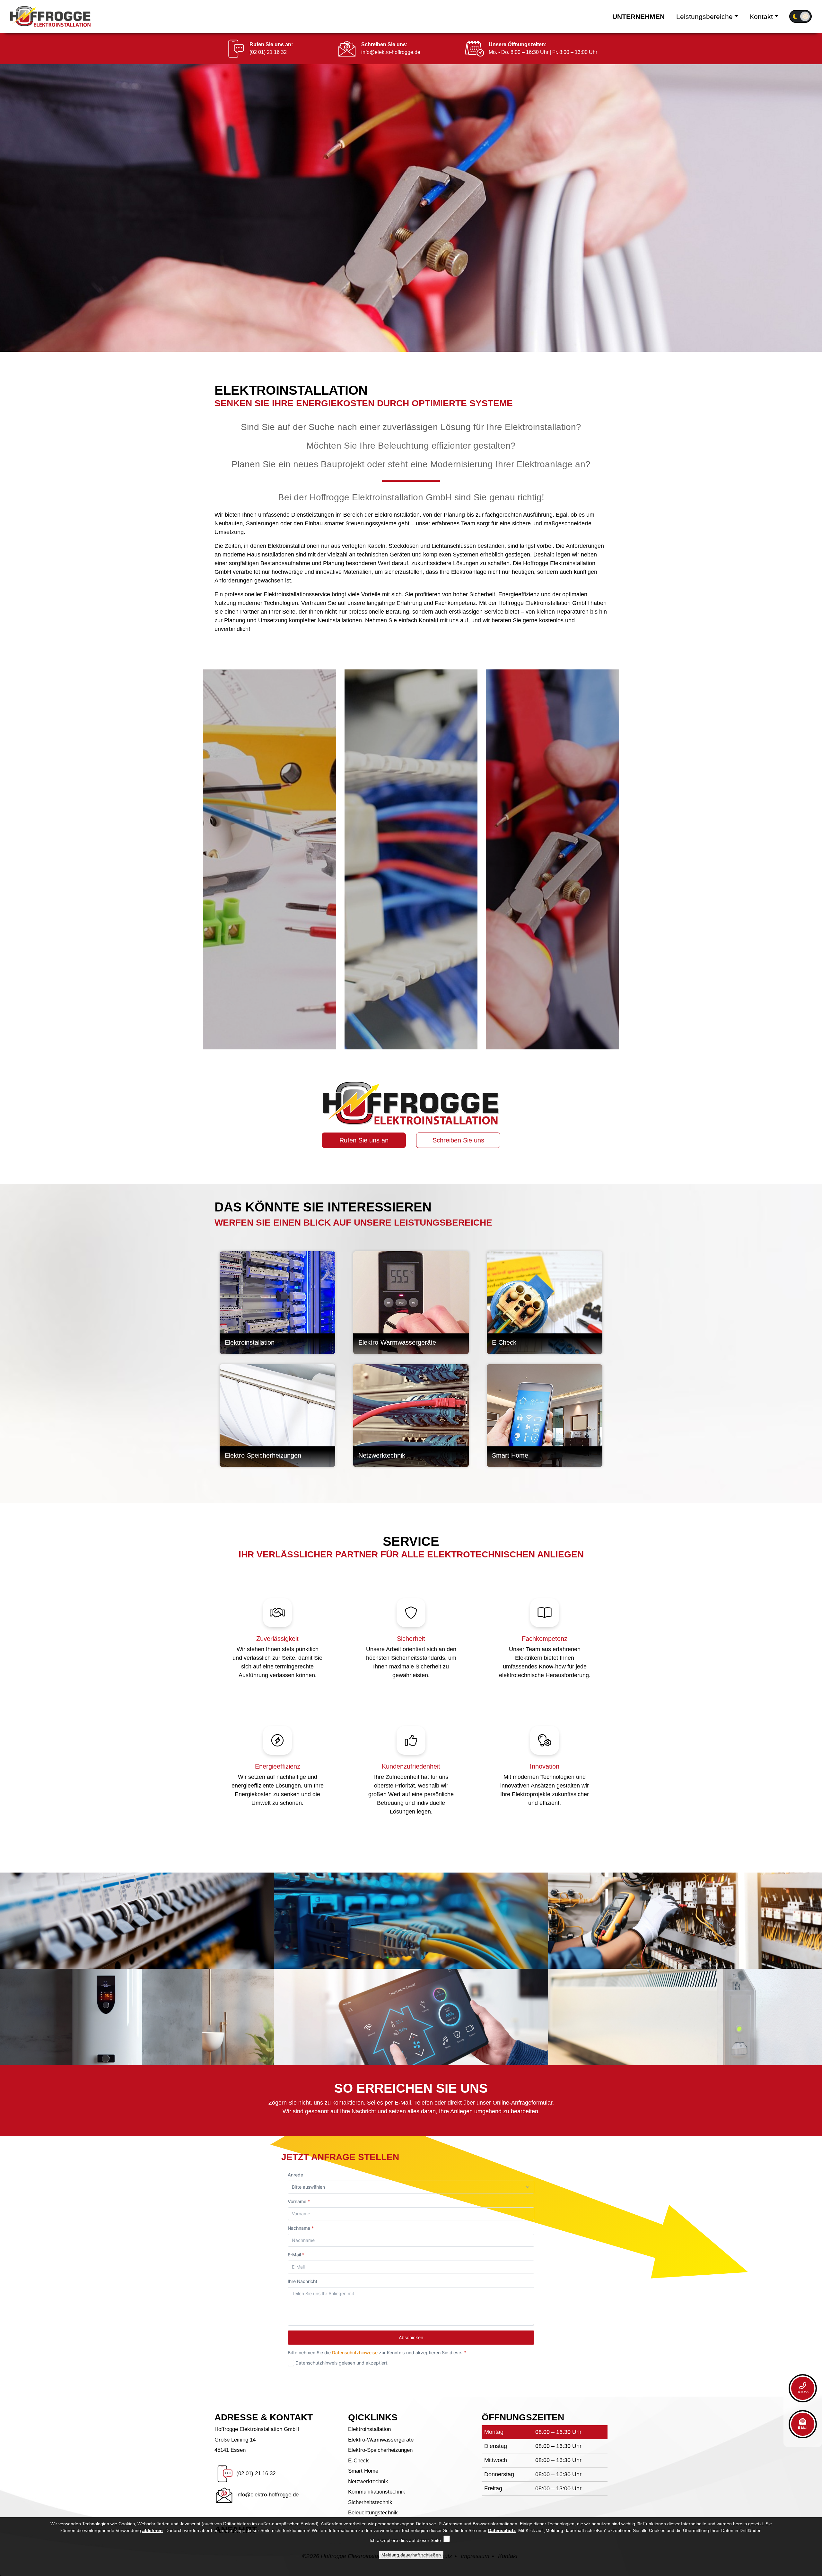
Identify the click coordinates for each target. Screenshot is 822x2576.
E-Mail (803, 2428)
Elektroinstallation (369, 2429)
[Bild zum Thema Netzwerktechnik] (411, 1416)
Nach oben (767, 2456)
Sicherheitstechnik (370, 2502)
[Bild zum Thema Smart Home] (545, 1416)
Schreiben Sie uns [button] (458, 1140)
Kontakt (761, 17)
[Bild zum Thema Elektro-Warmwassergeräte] (411, 1303)
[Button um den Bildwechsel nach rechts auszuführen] (816, 190)
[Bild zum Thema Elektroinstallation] (277, 1303)
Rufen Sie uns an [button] (364, 1140)
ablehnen (153, 2530)
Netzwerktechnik (368, 2481)
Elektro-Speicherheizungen (380, 2450)
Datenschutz (502, 2530)
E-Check (359, 2461)
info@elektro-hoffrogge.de (391, 52)
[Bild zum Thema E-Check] (545, 1303)
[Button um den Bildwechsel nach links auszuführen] (6, 190)
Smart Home (363, 2471)
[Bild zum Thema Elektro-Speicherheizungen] (277, 1416)
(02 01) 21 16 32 (268, 52)
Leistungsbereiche (704, 17)
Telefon (803, 2392)
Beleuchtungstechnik (373, 2513)
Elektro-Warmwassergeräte (381, 2440)
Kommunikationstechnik (377, 2492)
